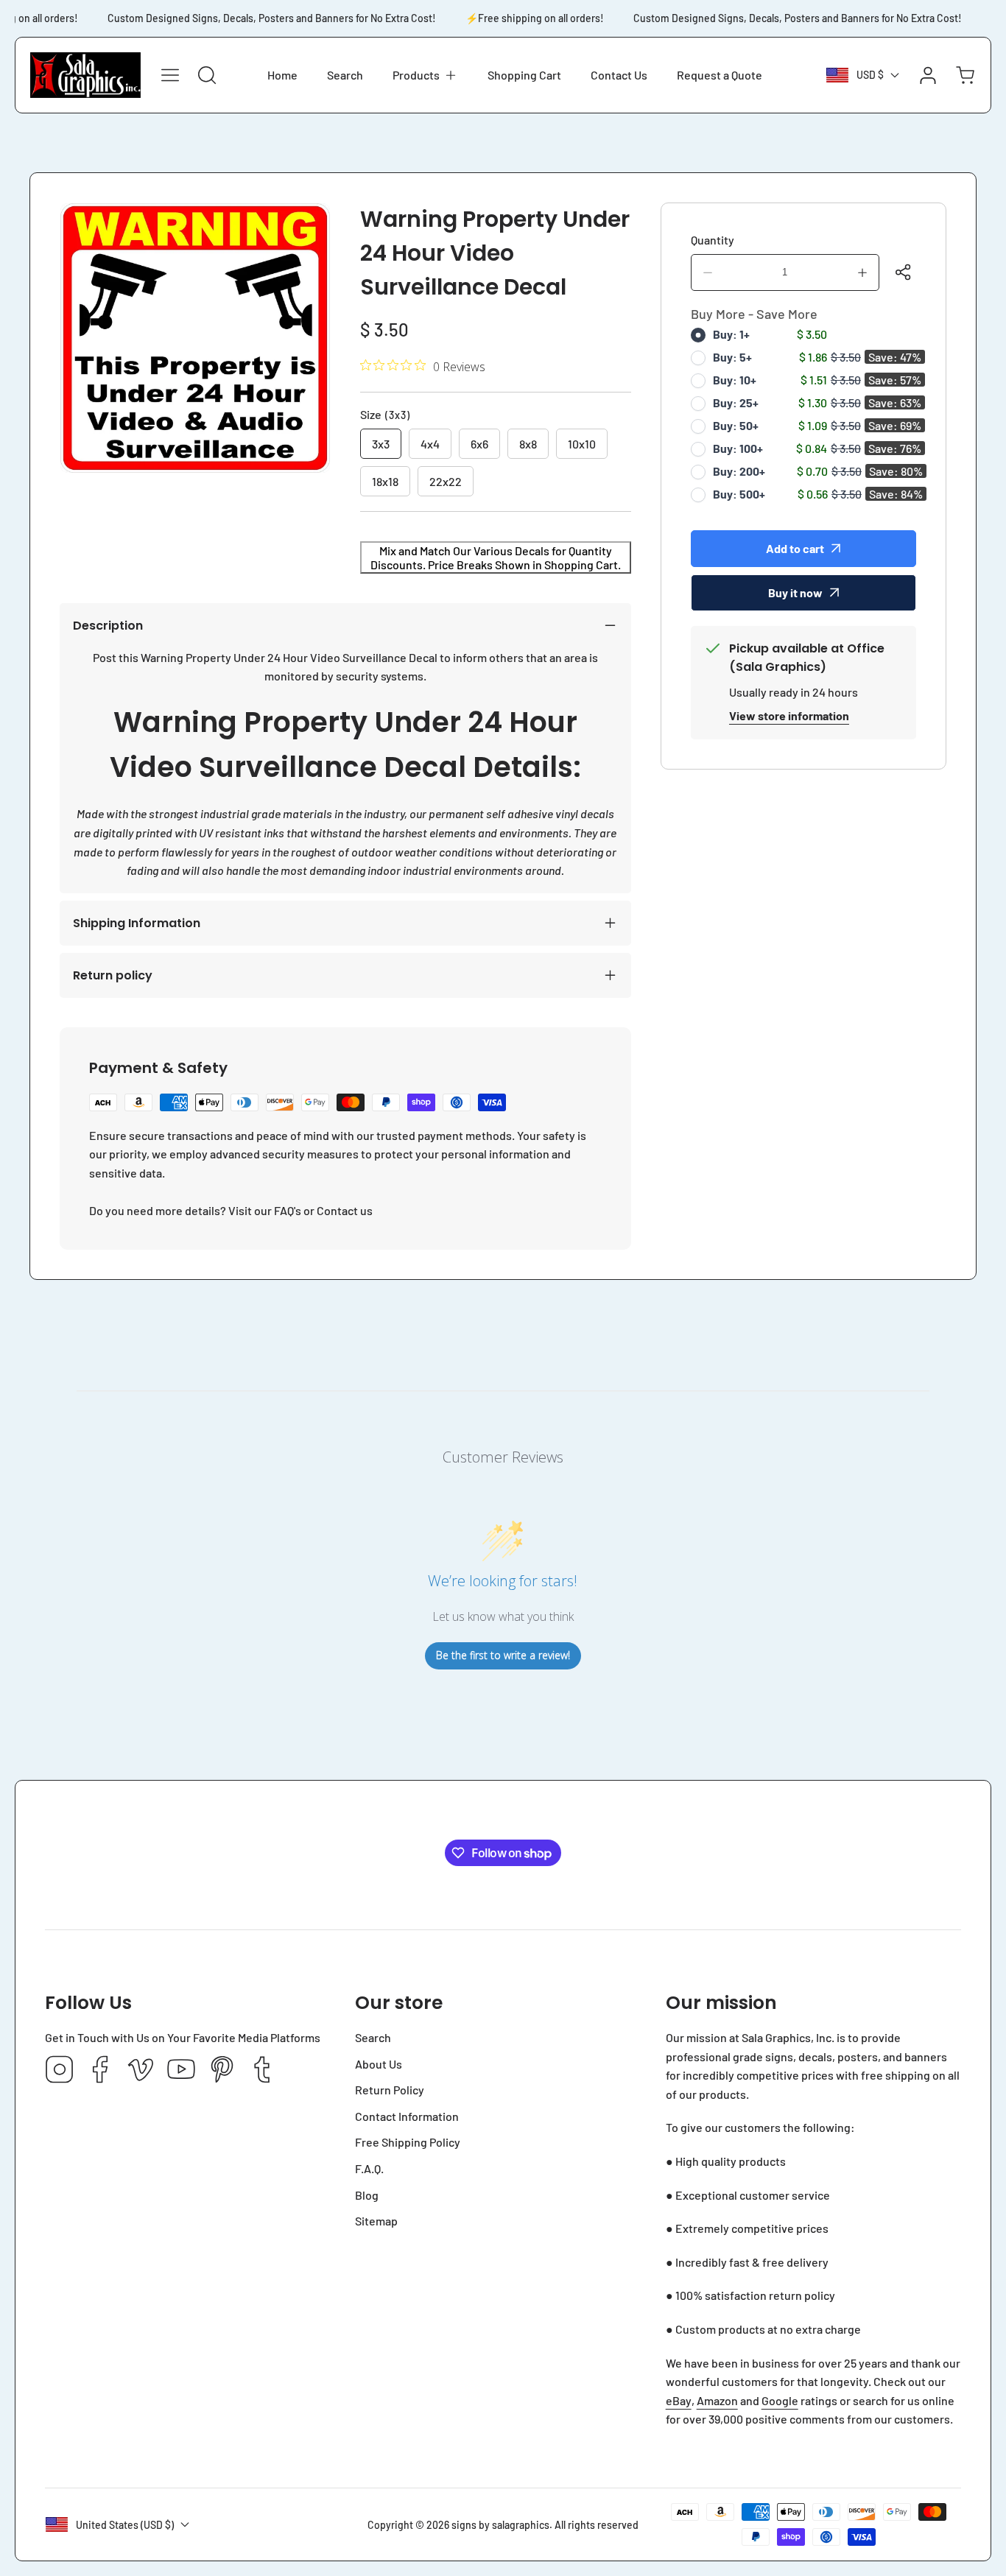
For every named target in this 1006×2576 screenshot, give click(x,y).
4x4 (430, 444)
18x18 (385, 481)
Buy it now (795, 592)
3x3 (381, 444)
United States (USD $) (125, 2525)
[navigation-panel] (170, 75)
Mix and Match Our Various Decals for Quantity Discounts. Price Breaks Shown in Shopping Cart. (496, 557)
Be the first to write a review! (503, 1655)
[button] (425, 75)
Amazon (717, 2400)
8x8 (528, 444)
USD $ (870, 75)
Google (780, 2400)
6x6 (479, 444)
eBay (679, 2400)
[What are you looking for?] (207, 75)
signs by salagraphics (500, 2525)
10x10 (582, 444)
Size (385, 414)
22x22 (446, 481)
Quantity (713, 240)
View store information (789, 715)
